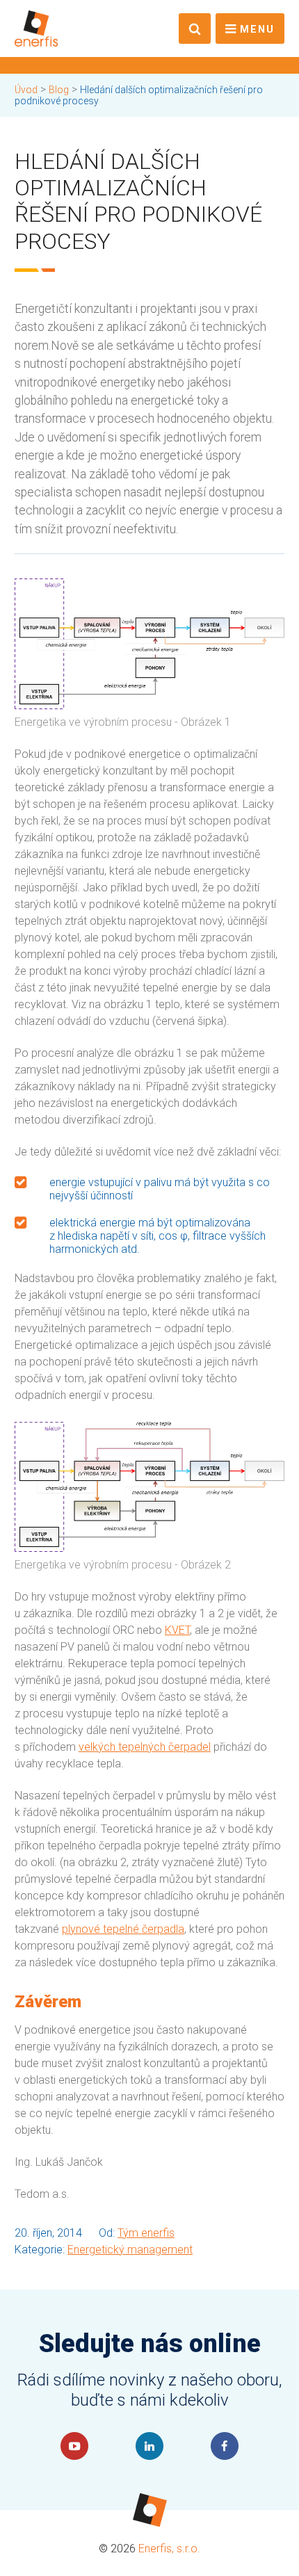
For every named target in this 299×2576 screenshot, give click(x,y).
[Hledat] (195, 29)
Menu (257, 30)
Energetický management (130, 2250)
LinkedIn (149, 2446)
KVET (177, 1630)
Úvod (26, 90)
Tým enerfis (146, 2233)
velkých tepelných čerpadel (145, 1747)
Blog (59, 90)
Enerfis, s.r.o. (169, 2549)
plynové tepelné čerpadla (123, 1929)
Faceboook (225, 2446)
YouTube (74, 2446)
